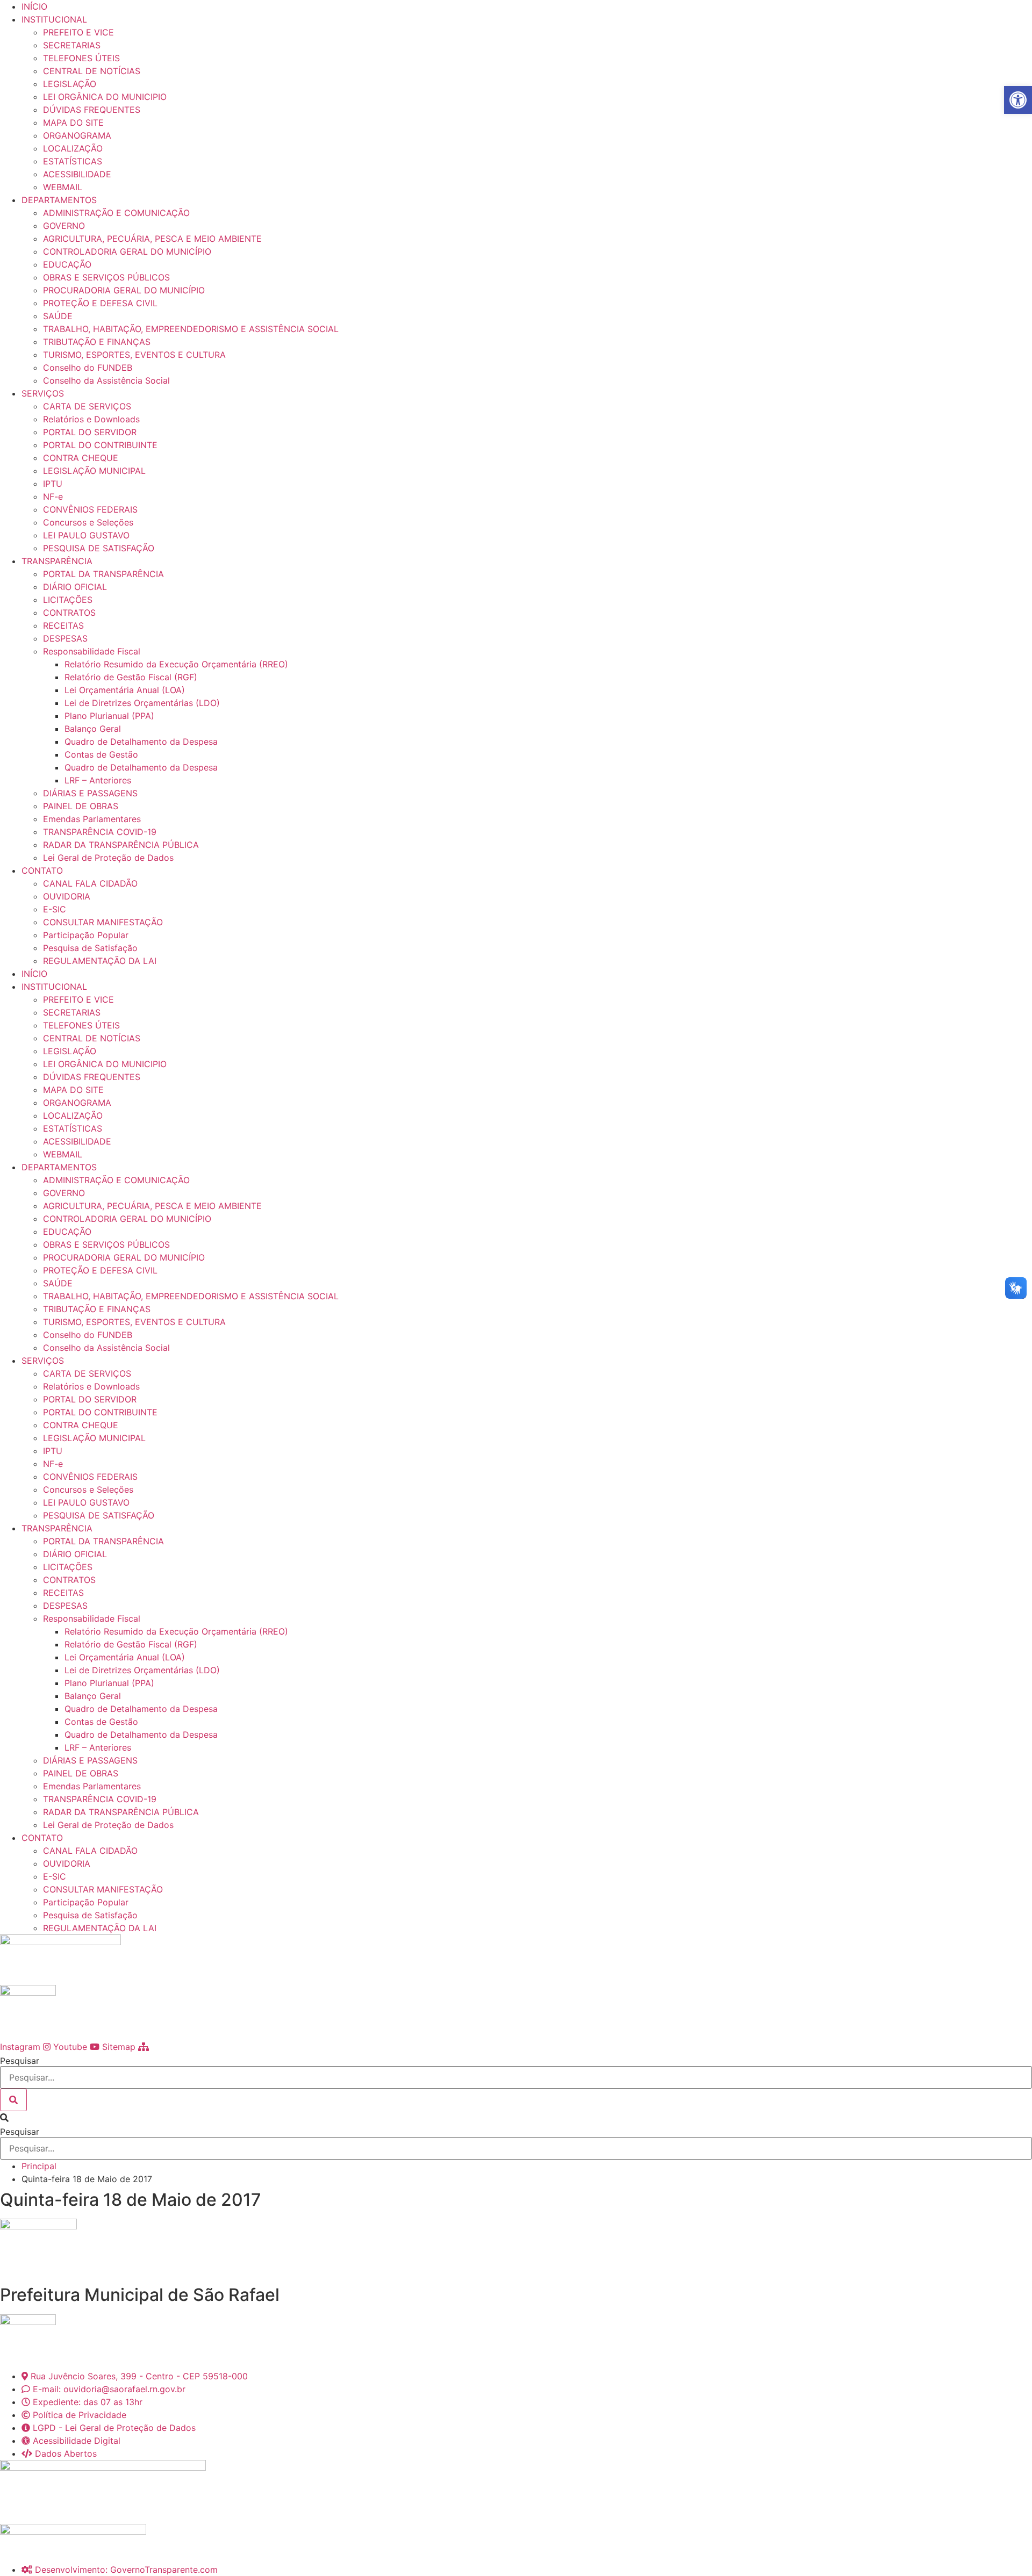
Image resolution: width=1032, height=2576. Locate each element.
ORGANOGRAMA (77, 135)
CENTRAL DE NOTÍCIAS (92, 71)
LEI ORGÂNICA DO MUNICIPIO (105, 97)
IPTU (53, 484)
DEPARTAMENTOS (59, 200)
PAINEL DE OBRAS (81, 806)
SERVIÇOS (43, 393)
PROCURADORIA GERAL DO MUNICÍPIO (124, 290)
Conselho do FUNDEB (88, 368)
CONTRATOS (69, 613)
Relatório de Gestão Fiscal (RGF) (131, 677)
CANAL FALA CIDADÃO (90, 883)
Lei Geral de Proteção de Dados (108, 858)
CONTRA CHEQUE (81, 458)
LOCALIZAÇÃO (73, 148)
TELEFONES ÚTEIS (81, 58)
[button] (516, 2118)
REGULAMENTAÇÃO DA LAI (100, 961)
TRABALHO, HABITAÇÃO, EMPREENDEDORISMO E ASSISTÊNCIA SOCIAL (191, 329)
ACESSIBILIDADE (77, 174)
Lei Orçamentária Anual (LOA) (125, 690)
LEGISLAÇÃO (70, 84)
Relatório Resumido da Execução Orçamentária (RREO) (176, 664)
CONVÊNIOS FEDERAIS (90, 509)
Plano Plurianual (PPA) (109, 716)
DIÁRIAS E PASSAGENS (90, 793)
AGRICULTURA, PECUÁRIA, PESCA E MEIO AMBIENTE (152, 239)
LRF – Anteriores (98, 780)
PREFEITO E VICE (78, 32)
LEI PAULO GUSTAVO (86, 535)
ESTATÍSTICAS (73, 161)
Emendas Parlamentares (92, 819)
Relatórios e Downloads (91, 419)
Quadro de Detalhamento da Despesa (141, 742)
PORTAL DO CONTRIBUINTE (100, 445)
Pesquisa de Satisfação (90, 948)
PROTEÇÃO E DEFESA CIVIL (100, 303)
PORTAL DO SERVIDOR (90, 432)
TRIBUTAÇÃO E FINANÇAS (97, 342)
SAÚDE (58, 316)
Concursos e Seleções (88, 522)
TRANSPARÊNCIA (57, 561)
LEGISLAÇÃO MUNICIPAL (94, 471)
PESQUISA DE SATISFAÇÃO (99, 548)
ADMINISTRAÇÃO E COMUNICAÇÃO (116, 213)
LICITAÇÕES (68, 600)
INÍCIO (34, 6)
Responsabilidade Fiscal (92, 651)
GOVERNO (64, 226)
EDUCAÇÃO (67, 264)
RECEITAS (63, 625)
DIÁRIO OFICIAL (75, 587)
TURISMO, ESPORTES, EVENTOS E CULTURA (134, 355)
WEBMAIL (63, 187)
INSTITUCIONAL (54, 19)
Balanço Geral (93, 729)
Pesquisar (20, 2061)
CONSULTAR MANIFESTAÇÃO (103, 922)
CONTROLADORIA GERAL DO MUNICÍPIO (127, 251)
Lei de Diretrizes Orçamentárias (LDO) (142, 703)
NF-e (53, 497)
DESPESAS (65, 638)
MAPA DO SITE (73, 123)
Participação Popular (86, 935)
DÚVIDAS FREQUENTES (92, 110)
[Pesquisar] (13, 2100)
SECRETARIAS (72, 45)
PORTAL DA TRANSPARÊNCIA (103, 574)
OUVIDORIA (67, 896)
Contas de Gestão (101, 754)
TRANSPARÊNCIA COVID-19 (100, 832)
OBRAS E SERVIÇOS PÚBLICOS (106, 277)
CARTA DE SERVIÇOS (87, 406)
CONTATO (42, 870)
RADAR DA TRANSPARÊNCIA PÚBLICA (121, 845)
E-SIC (55, 909)
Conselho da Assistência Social (106, 380)
